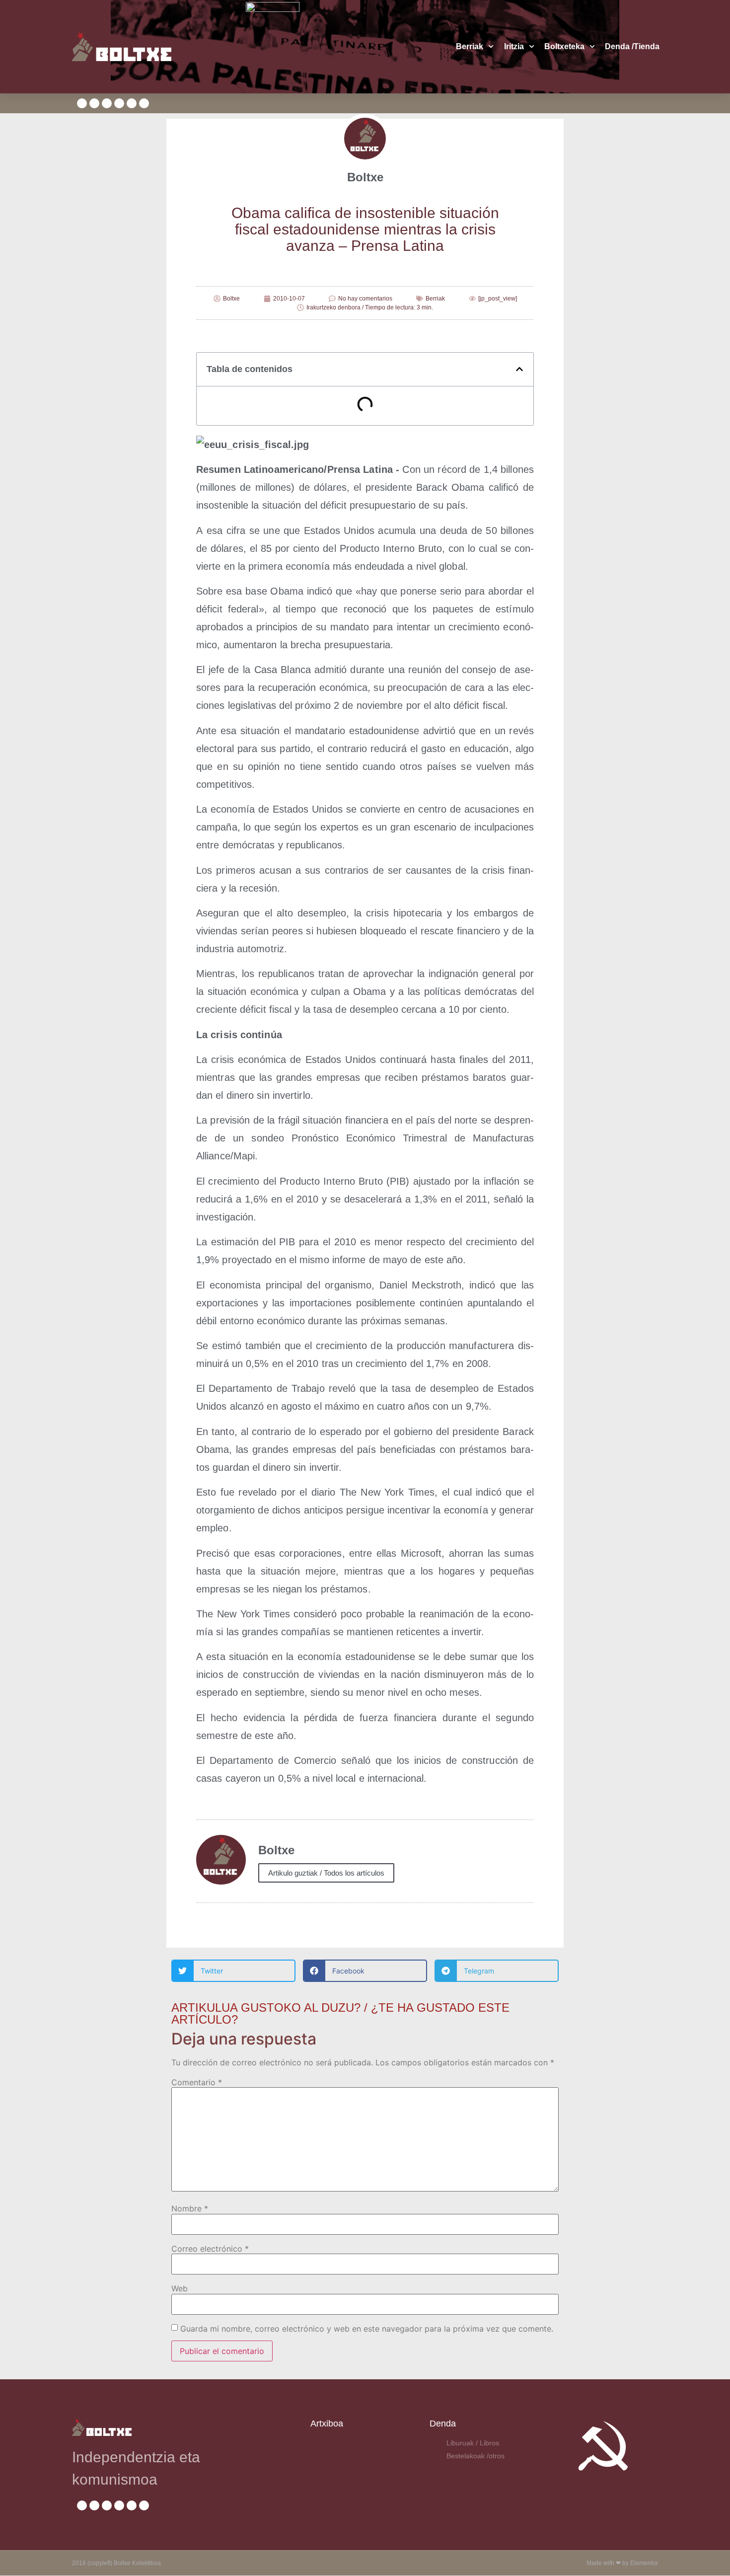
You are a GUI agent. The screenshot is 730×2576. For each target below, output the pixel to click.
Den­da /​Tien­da (632, 46)
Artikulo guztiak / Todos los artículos (326, 1873)
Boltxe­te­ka (564, 46)
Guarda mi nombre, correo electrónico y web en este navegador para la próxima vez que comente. (367, 2329)
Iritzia (514, 46)
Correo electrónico (210, 2249)
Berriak (470, 46)
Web (180, 2288)
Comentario (197, 2082)
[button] (519, 369)
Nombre (190, 2208)
